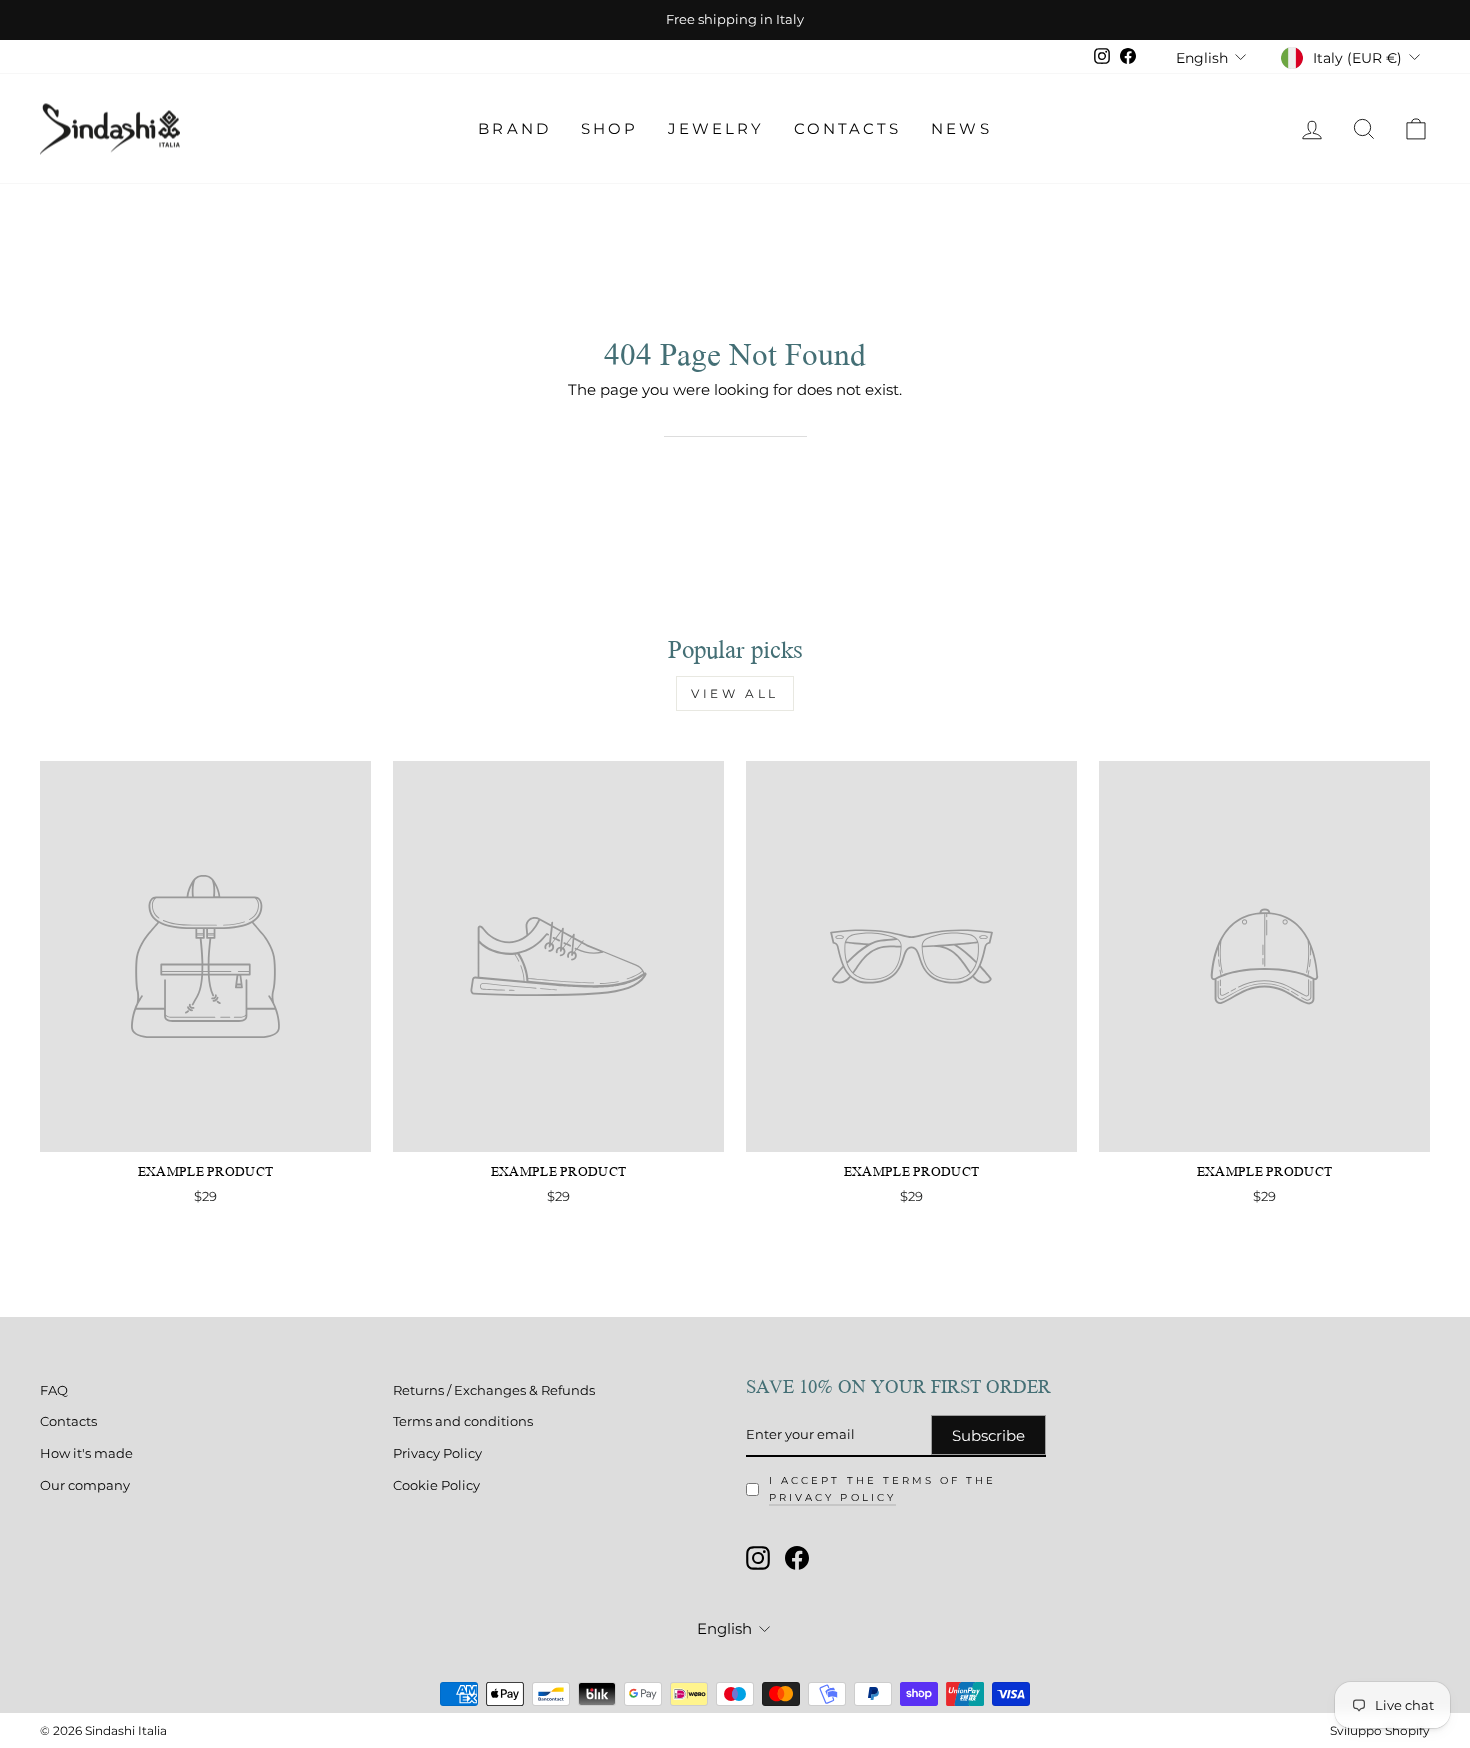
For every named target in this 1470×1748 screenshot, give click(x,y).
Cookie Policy (436, 1485)
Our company (85, 1485)
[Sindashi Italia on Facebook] (797, 1558)
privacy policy (832, 1497)
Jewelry (716, 128)
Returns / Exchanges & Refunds (494, 1390)
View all (735, 693)
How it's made (86, 1453)
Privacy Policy (437, 1453)
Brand (514, 128)
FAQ (54, 1390)
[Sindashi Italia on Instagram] (758, 1558)
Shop (609, 128)
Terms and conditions (463, 1421)
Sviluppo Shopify (1380, 1730)
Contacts (847, 128)
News (961, 128)
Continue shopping (735, 423)
